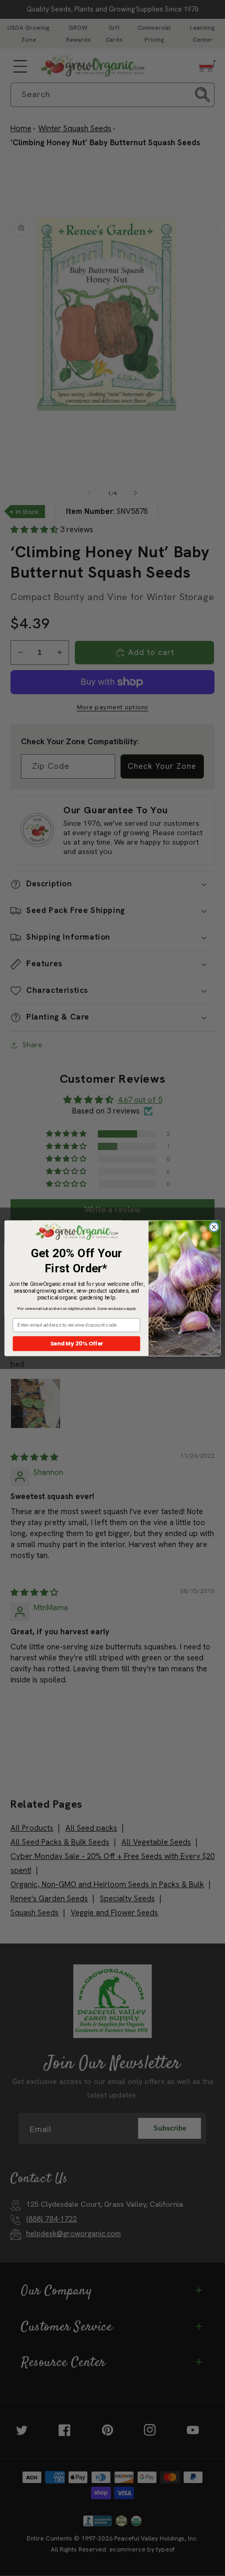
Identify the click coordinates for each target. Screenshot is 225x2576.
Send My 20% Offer (77, 1344)
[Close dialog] (214, 1227)
